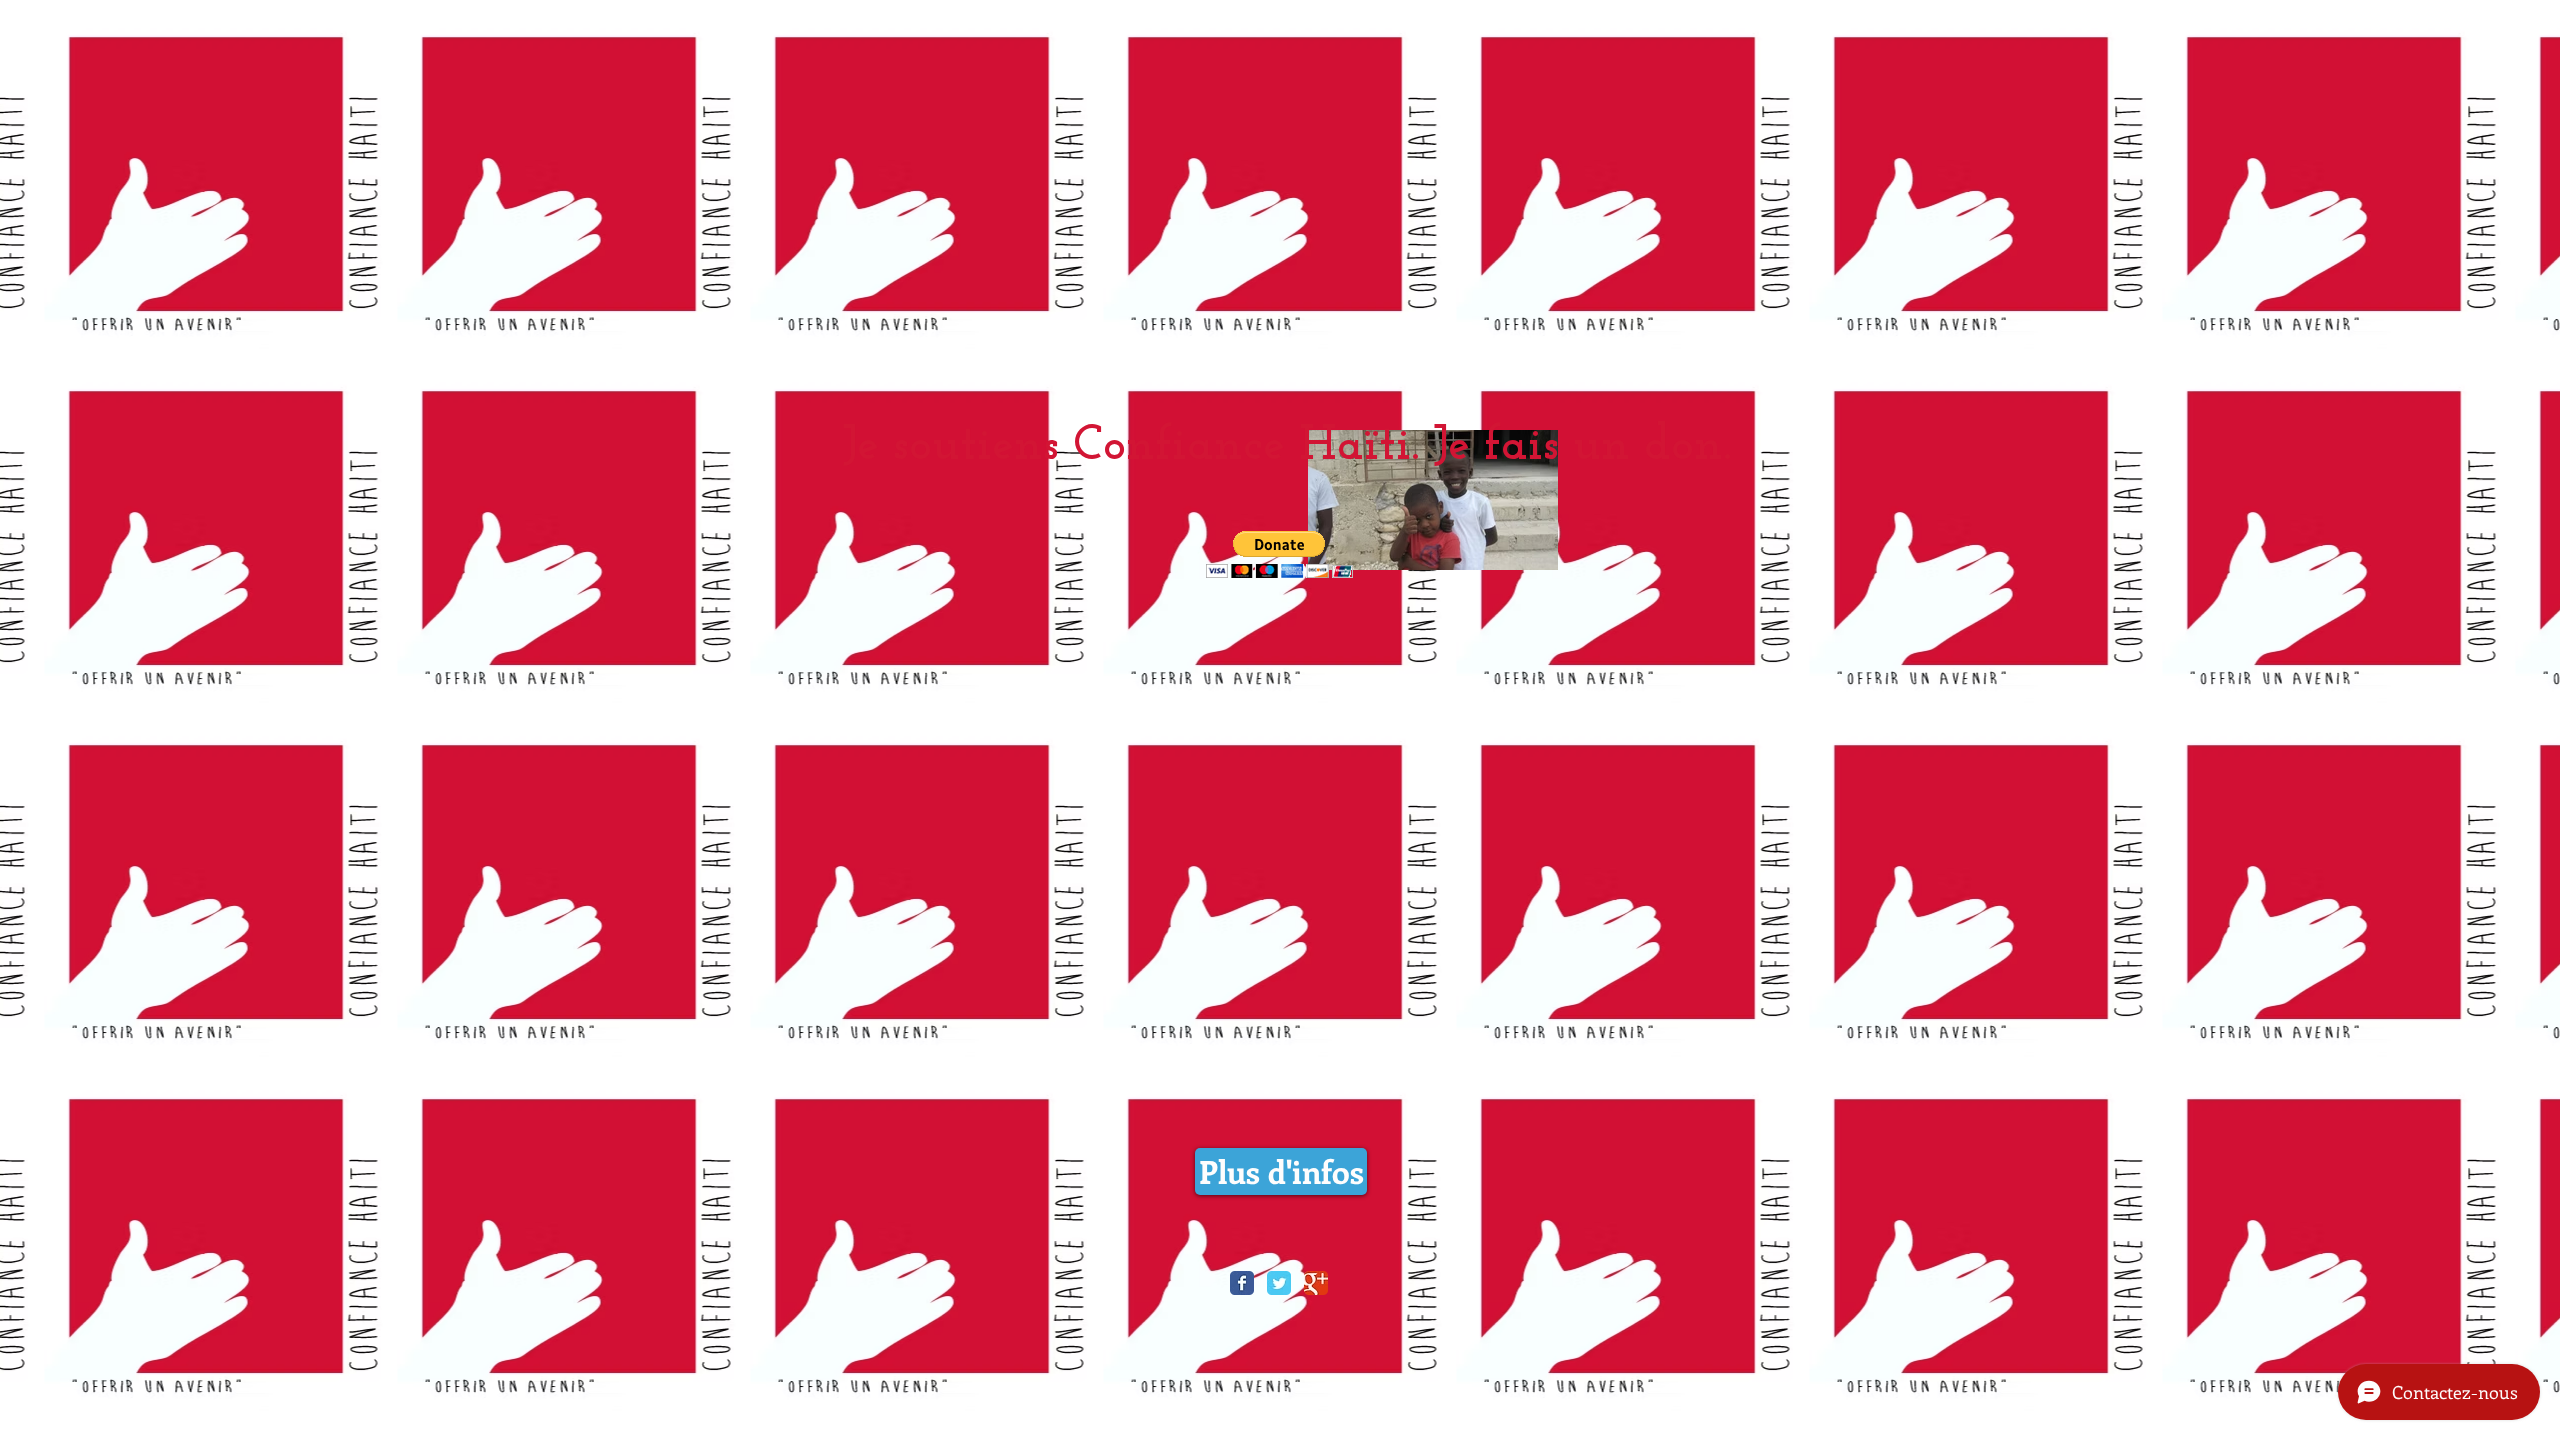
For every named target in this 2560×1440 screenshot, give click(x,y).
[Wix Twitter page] (1279, 1283)
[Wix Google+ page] (1316, 1283)
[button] (1279, 554)
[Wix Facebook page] (1242, 1283)
